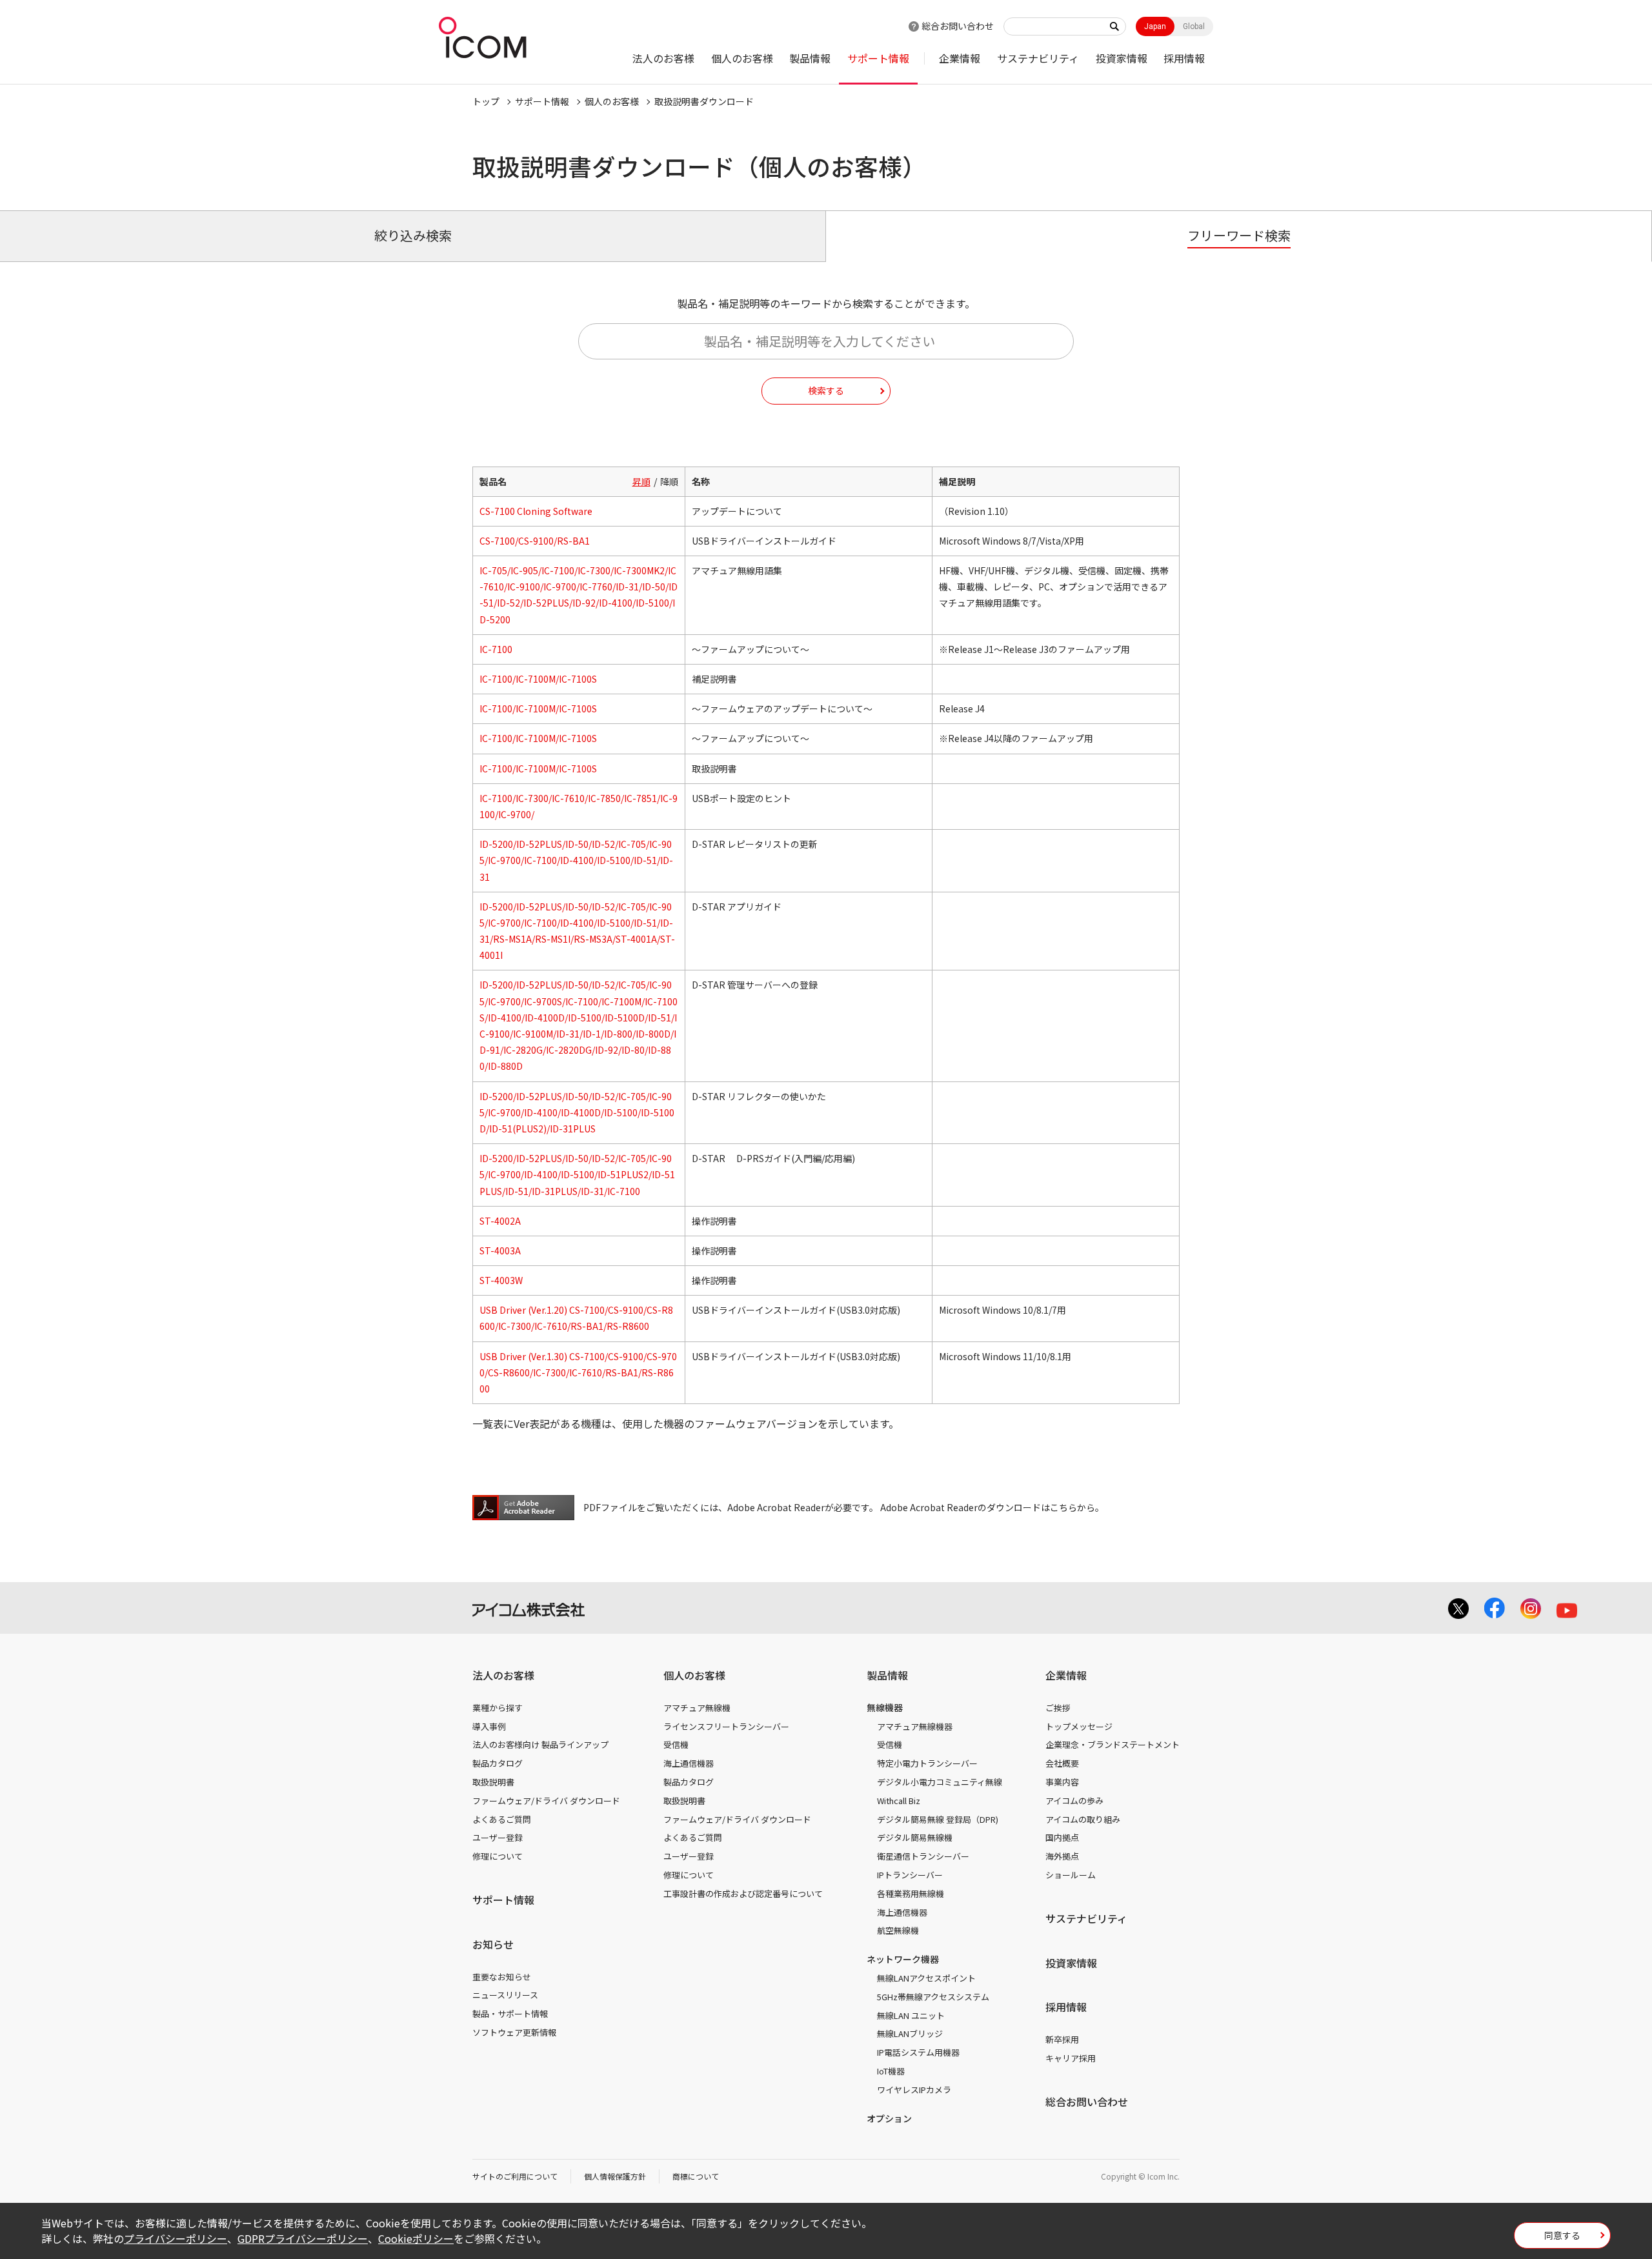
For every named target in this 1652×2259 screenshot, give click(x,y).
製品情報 (810, 58)
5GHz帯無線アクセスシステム (933, 1997)
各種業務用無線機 (911, 1893)
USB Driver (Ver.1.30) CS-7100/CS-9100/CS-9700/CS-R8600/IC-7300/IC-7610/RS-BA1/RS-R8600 (578, 1372)
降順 (669, 481)
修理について (498, 1856)
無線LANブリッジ (910, 2033)
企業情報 (960, 58)
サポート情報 (878, 58)
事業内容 (1062, 1782)
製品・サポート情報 (510, 2013)
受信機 (676, 1744)
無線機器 (885, 1707)
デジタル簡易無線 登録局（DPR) (938, 1819)
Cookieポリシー (416, 2238)
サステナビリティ (1038, 58)
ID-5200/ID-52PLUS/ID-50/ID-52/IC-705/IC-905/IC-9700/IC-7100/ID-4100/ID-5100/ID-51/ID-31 (576, 860)
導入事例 (489, 1726)
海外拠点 (1062, 1856)
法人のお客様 (663, 58)
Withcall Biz (899, 1801)
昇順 (641, 481)
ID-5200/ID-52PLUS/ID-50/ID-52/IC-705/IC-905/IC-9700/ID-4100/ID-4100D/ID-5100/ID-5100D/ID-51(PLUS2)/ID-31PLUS (577, 1112)
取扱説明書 (493, 1782)
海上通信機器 (689, 1763)
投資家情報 (1122, 58)
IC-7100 (496, 649)
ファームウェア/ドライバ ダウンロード (546, 1801)
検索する (826, 390)
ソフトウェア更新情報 (514, 2032)
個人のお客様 (742, 58)
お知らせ (493, 1944)
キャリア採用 (1071, 2058)
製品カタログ (498, 1763)
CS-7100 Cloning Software (536, 511)
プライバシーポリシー (176, 2238)
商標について (696, 2176)
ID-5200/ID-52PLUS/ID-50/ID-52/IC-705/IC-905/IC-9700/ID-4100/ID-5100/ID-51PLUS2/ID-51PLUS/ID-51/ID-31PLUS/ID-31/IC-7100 (577, 1174)
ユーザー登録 (498, 1837)
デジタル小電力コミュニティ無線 (940, 1782)
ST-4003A (500, 1250)
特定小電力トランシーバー (927, 1763)
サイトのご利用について (515, 2176)
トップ (486, 101)
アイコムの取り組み (1083, 1819)
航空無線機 (898, 1930)
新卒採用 (1062, 2039)
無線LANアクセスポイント (926, 1978)
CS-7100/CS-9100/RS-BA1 (535, 541)
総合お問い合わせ (958, 26)
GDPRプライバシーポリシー (303, 2238)
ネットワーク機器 (903, 1959)
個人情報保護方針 (615, 2176)
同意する (1562, 2235)
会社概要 (1062, 1763)
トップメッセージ (1079, 1726)
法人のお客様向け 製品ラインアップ (540, 1744)
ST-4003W (501, 1280)
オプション (889, 2118)
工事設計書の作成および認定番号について (743, 1893)
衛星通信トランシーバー (923, 1856)
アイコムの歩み (1074, 1801)
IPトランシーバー (910, 1875)
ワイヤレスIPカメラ (914, 2090)
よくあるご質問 (502, 1819)
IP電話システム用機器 (918, 2052)
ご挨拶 (1058, 1708)
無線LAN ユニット (911, 2015)
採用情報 (1184, 58)
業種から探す (498, 1708)
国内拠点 (1062, 1837)
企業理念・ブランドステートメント (1113, 1744)
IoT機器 (891, 2071)
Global (1194, 26)
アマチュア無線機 (697, 1708)
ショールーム (1071, 1875)
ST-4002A (500, 1221)
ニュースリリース (505, 1995)
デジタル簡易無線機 (915, 1837)
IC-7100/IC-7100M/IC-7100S (538, 679)
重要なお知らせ (502, 1977)
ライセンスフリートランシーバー (726, 1726)
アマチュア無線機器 (915, 1726)
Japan (1155, 26)
